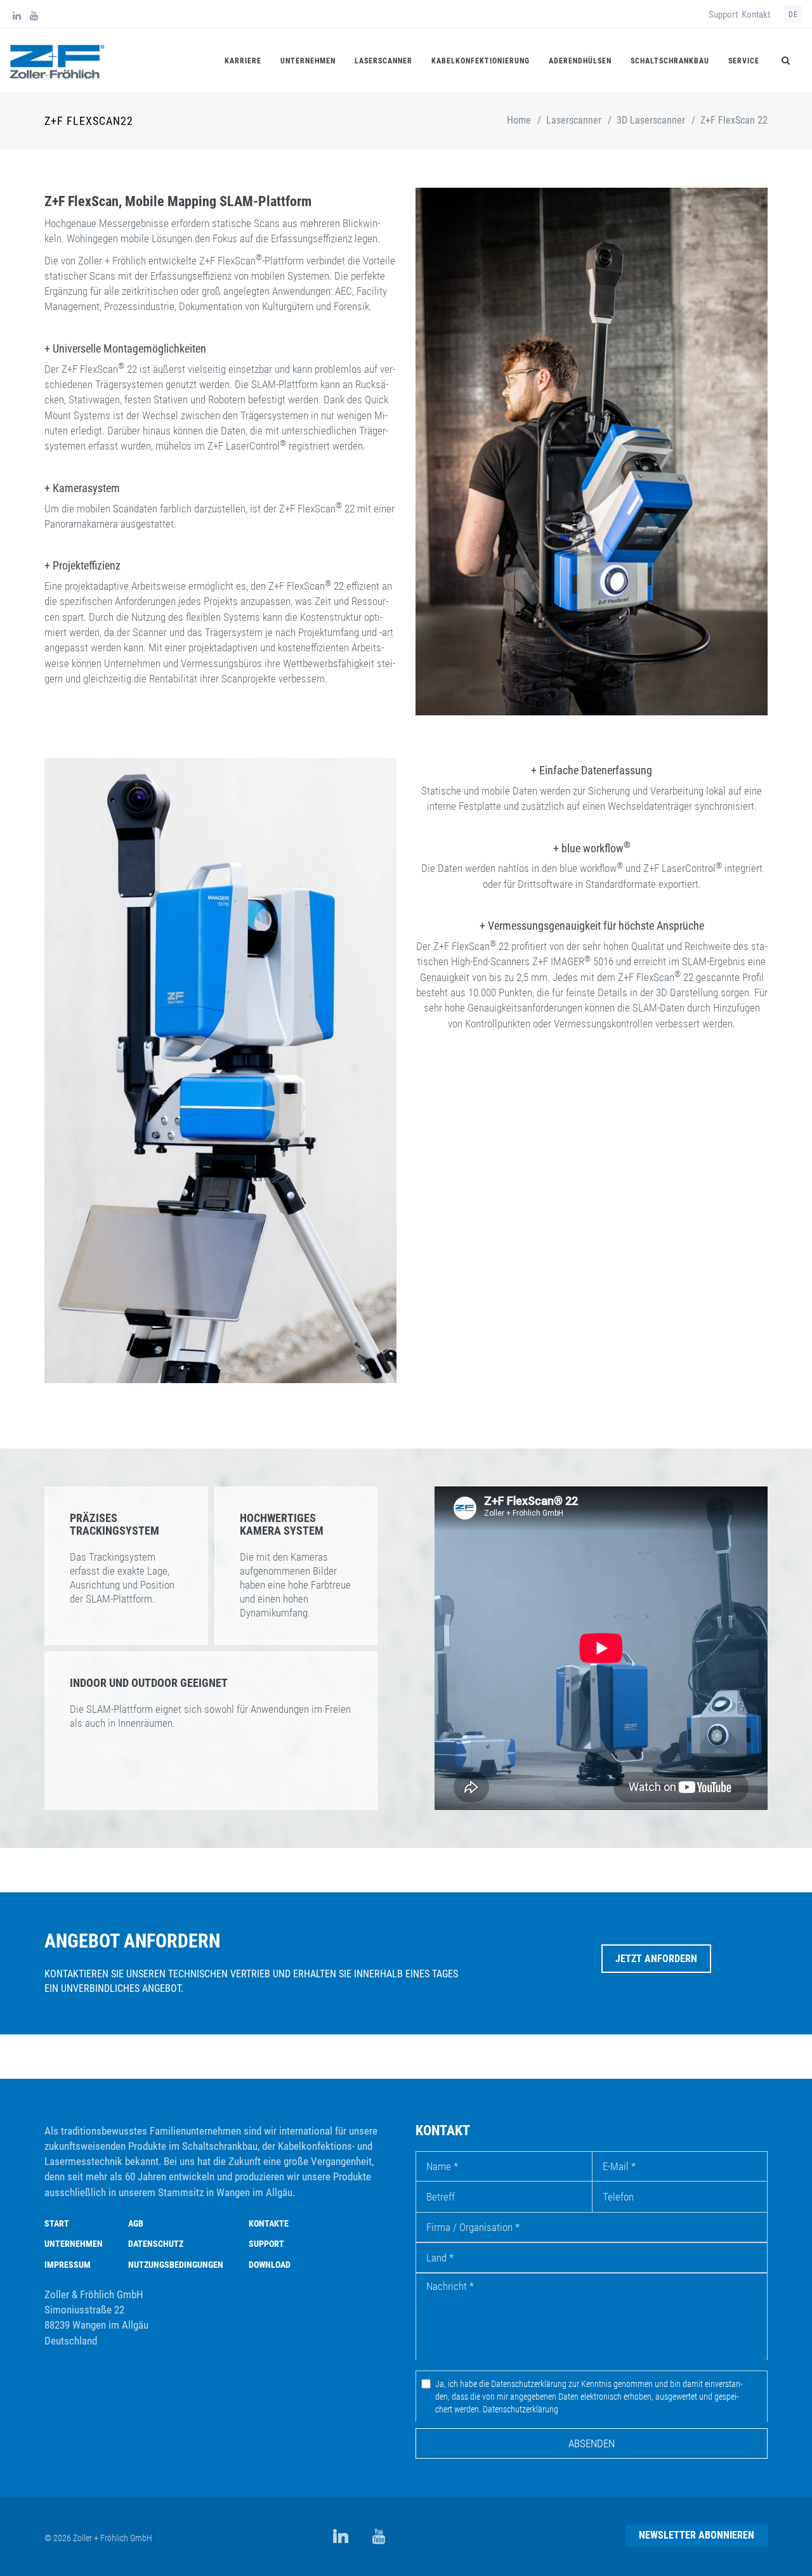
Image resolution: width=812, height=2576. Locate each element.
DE (793, 15)
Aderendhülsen (580, 61)
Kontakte (269, 2223)
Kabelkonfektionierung (481, 61)
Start (57, 2223)
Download (270, 2265)
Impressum (68, 2265)
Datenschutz (156, 2244)
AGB (136, 2223)
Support (723, 15)
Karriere (243, 61)
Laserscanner (383, 61)
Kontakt (756, 15)
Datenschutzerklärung (521, 2409)
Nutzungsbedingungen (176, 2265)
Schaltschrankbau (670, 61)
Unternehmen (308, 61)
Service (744, 61)
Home (519, 120)
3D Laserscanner (651, 120)
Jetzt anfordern (656, 1959)
